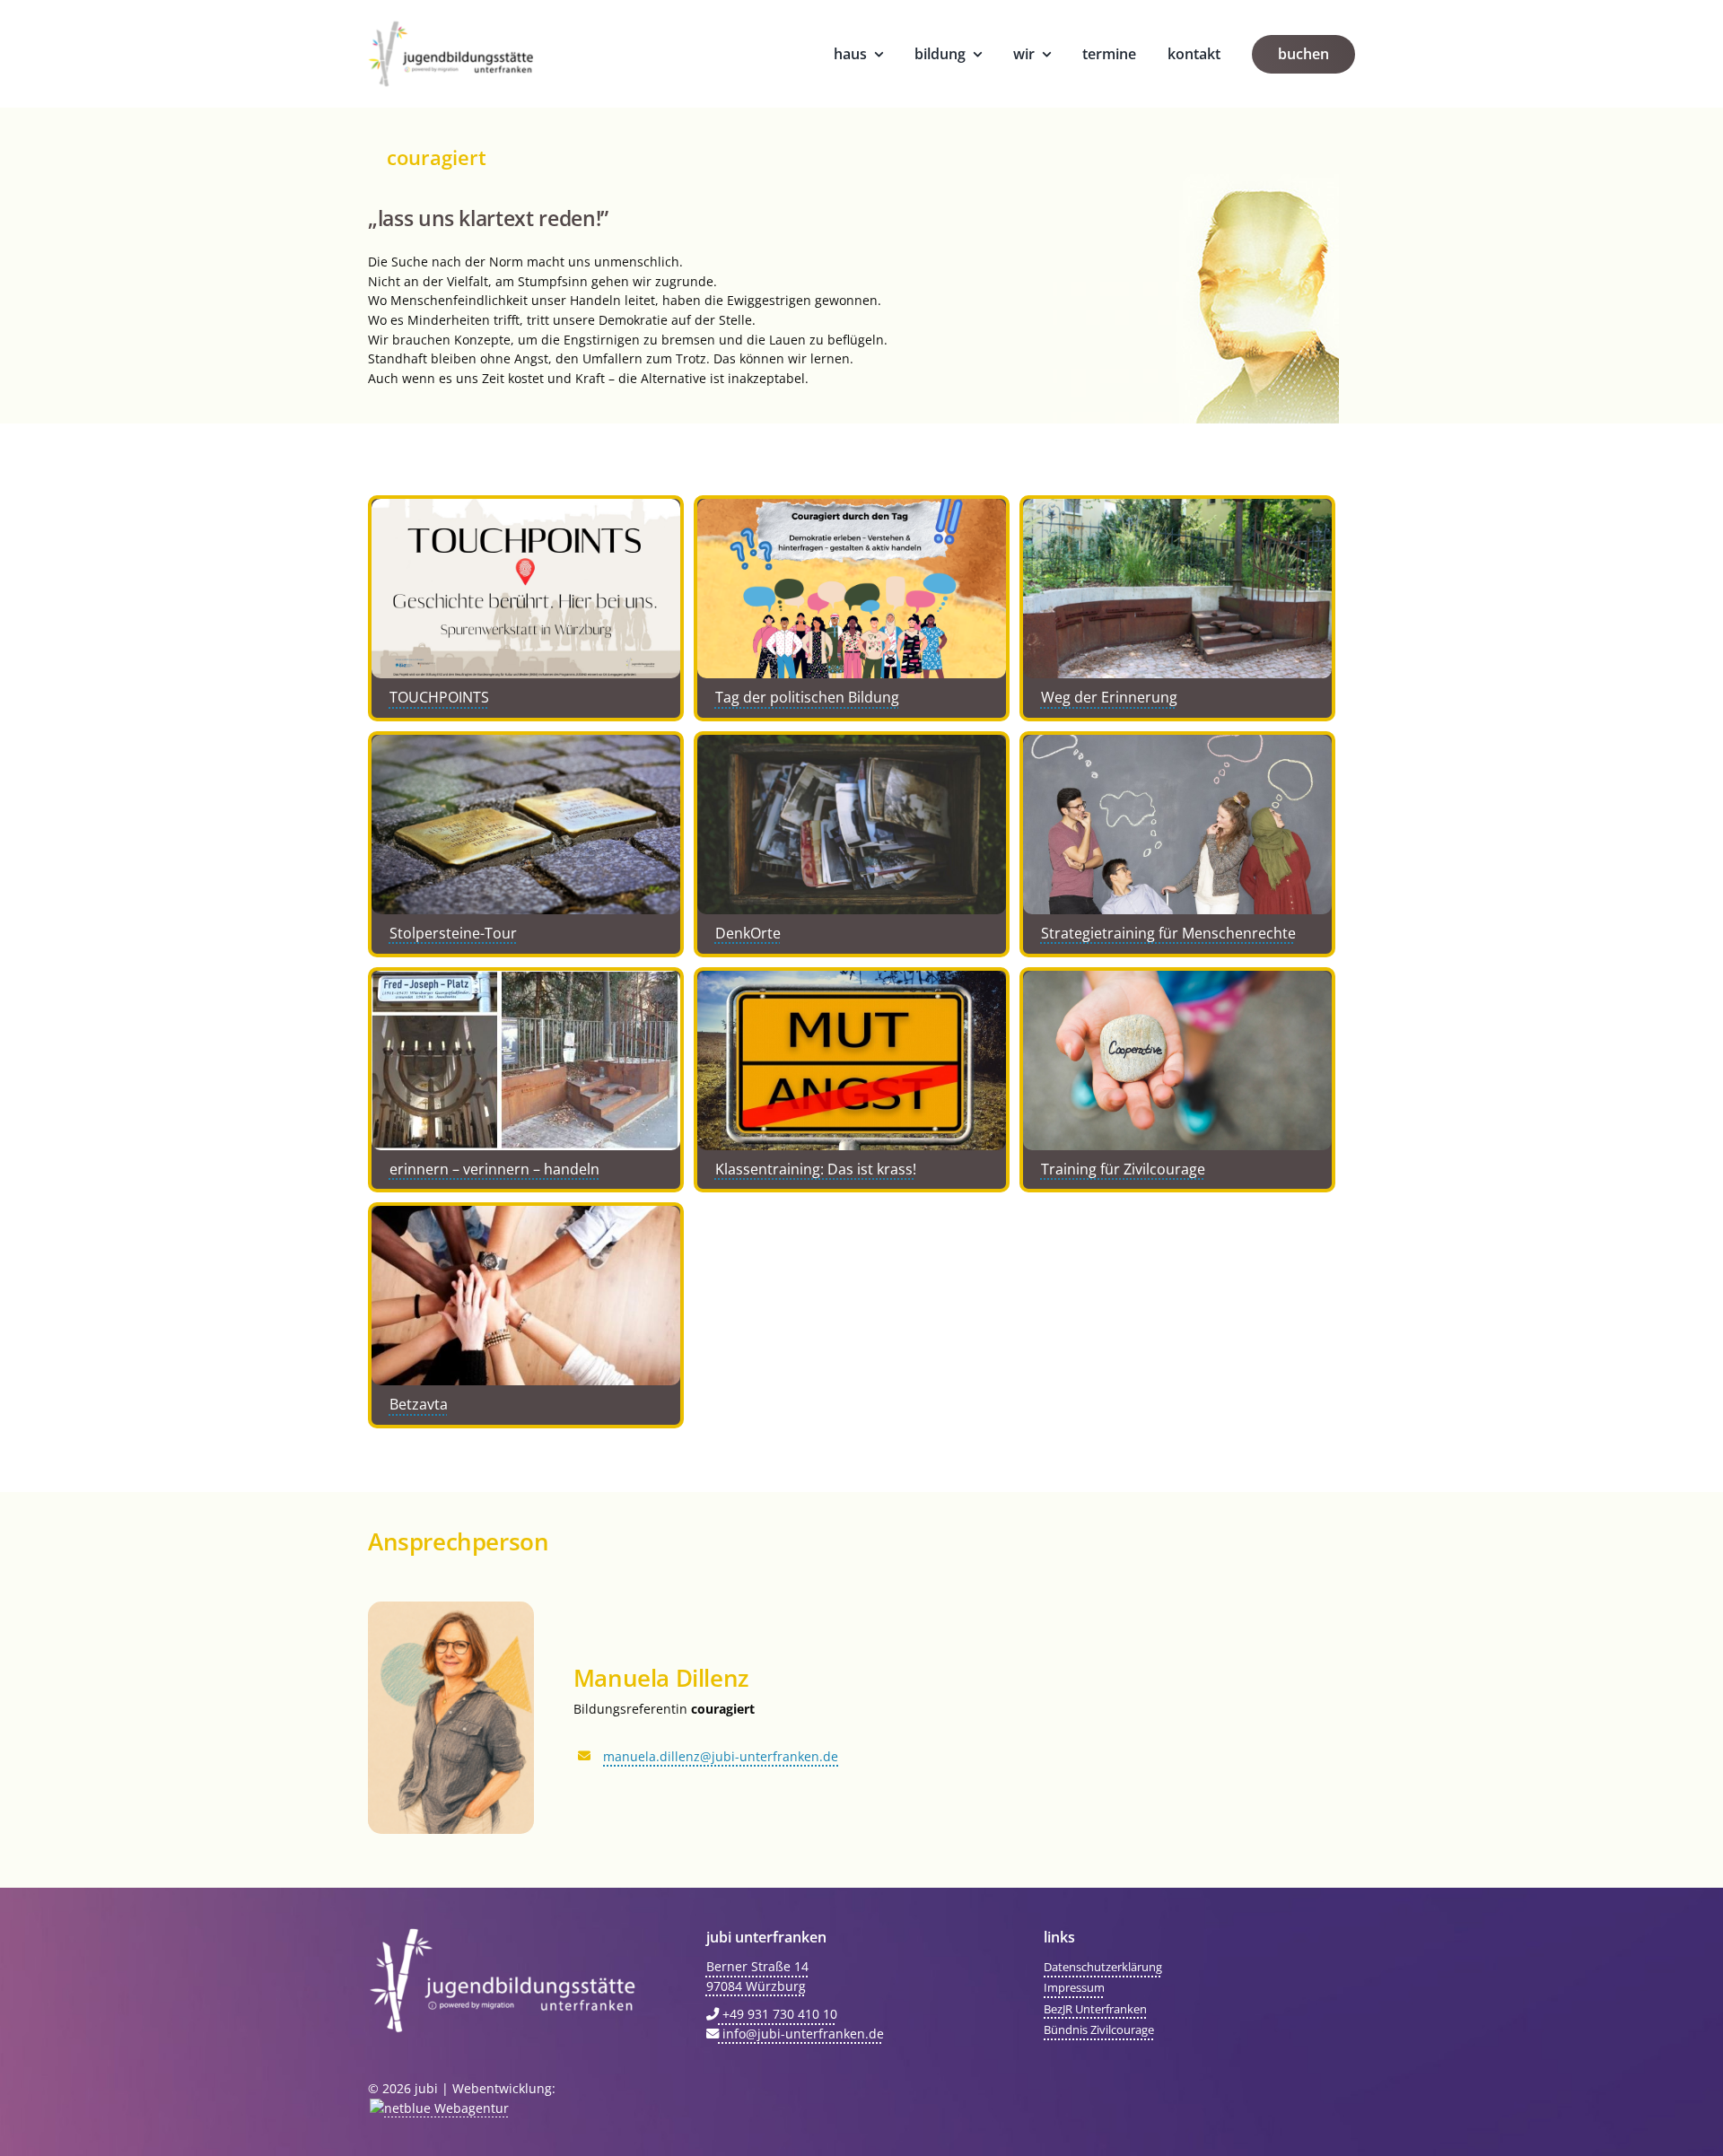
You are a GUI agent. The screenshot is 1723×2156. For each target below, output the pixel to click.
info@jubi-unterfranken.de (801, 2034)
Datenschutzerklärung (1103, 1967)
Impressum (1074, 1987)
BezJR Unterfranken (1095, 2009)
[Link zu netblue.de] (438, 2108)
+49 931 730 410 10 (778, 2014)
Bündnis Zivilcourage (1099, 2029)
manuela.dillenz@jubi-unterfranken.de (721, 1756)
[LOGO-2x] (451, 26)
